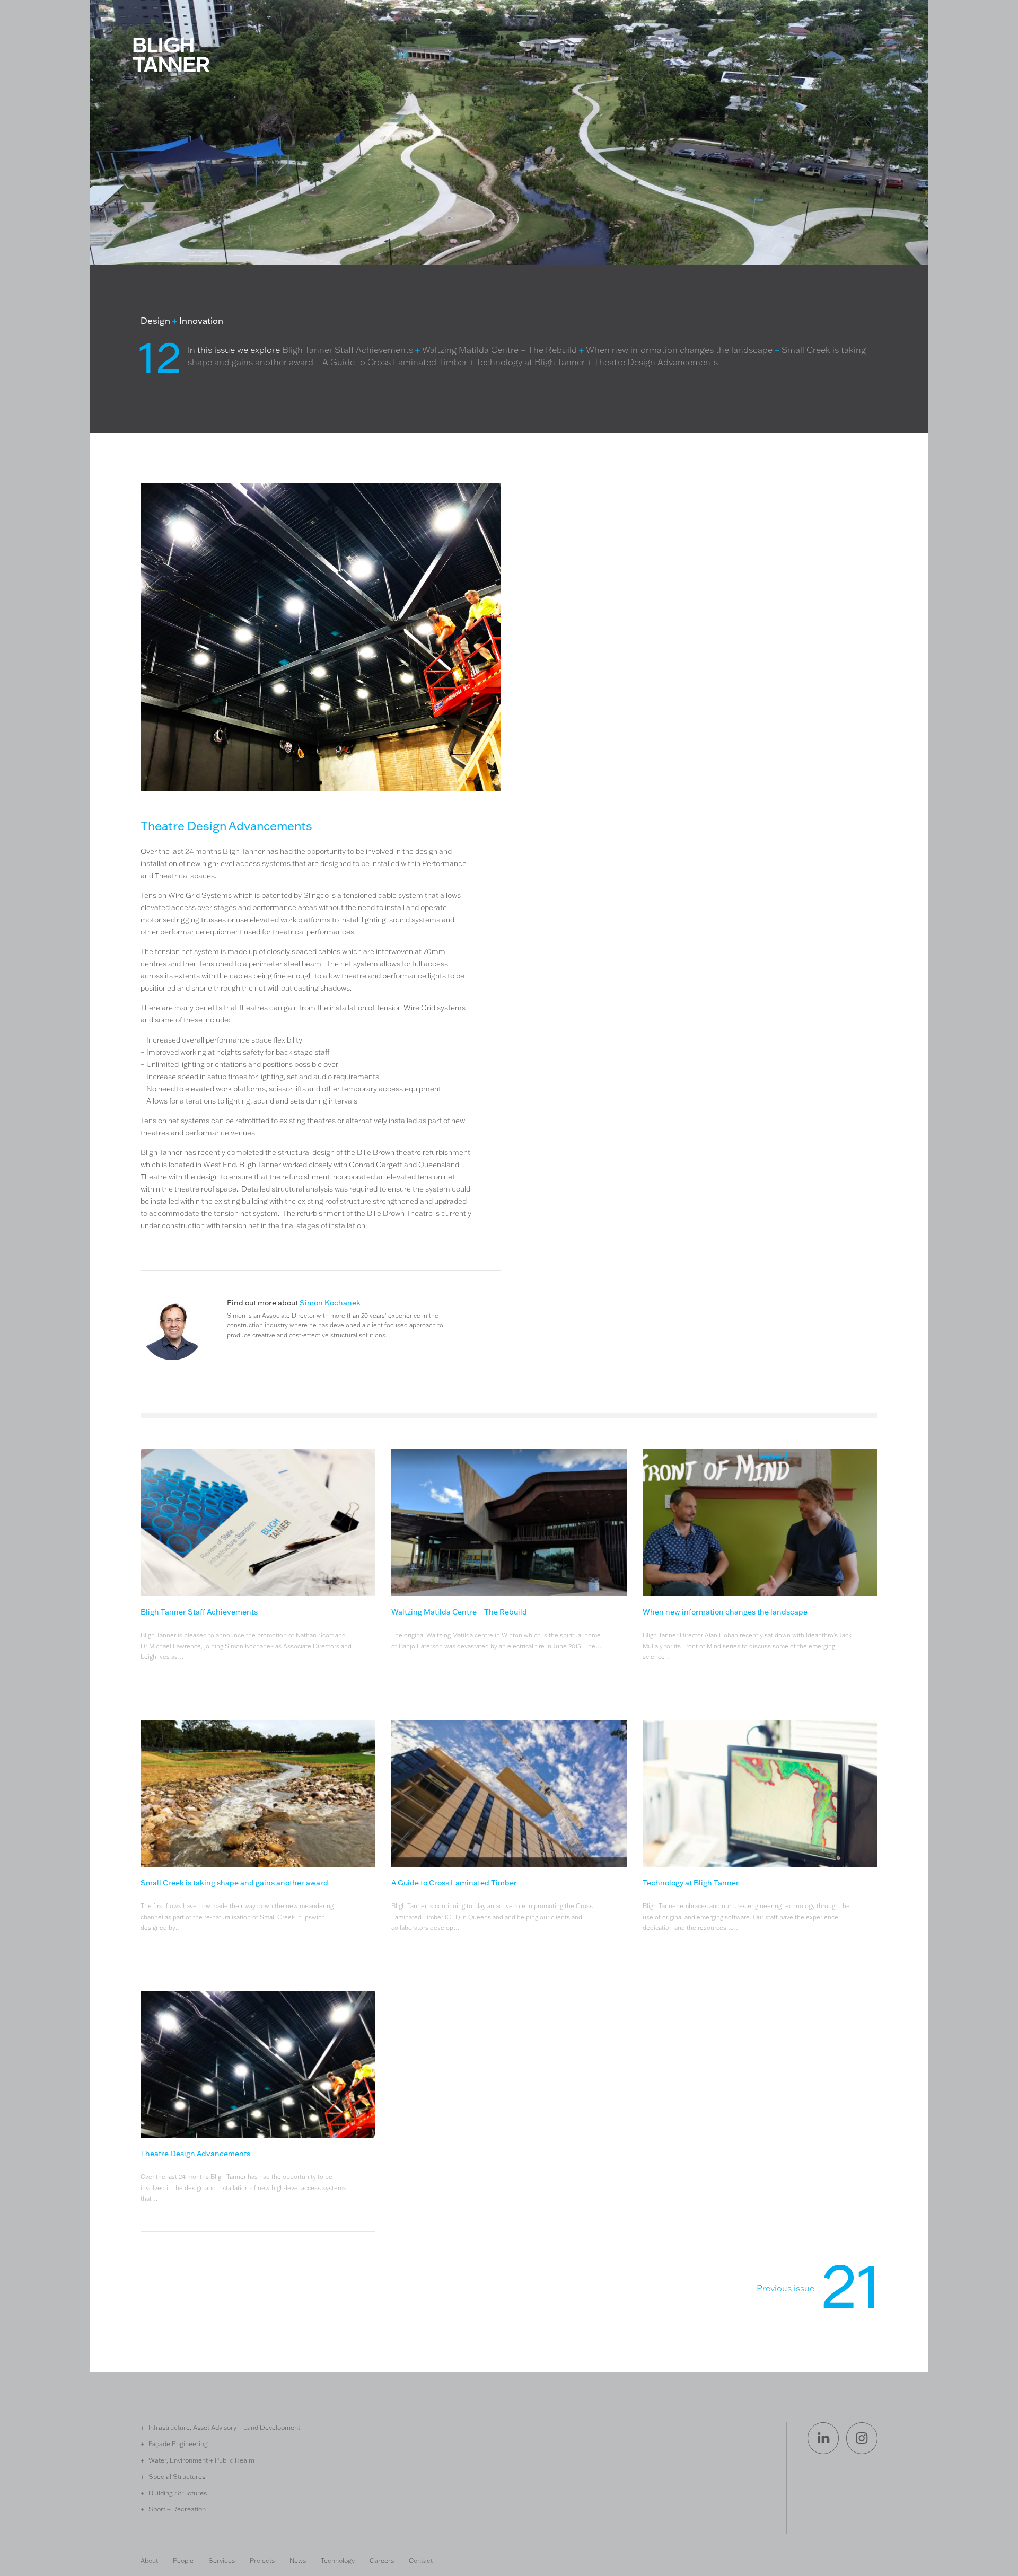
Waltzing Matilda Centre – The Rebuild (499, 350)
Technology (338, 2560)
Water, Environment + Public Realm (201, 2460)
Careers (382, 2560)
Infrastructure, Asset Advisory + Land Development (224, 2427)
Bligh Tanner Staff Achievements (348, 350)
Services (222, 2560)
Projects (262, 2560)
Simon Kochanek (330, 1303)
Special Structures (177, 2476)
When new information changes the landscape (679, 350)
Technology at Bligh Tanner (530, 362)
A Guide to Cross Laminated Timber (395, 362)
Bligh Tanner (171, 55)
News (298, 2560)
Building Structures (178, 2493)
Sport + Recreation (177, 2509)
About (149, 2560)
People (183, 2560)
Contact (421, 2560)
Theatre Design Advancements (656, 362)
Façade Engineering (178, 2443)
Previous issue (817, 2292)
